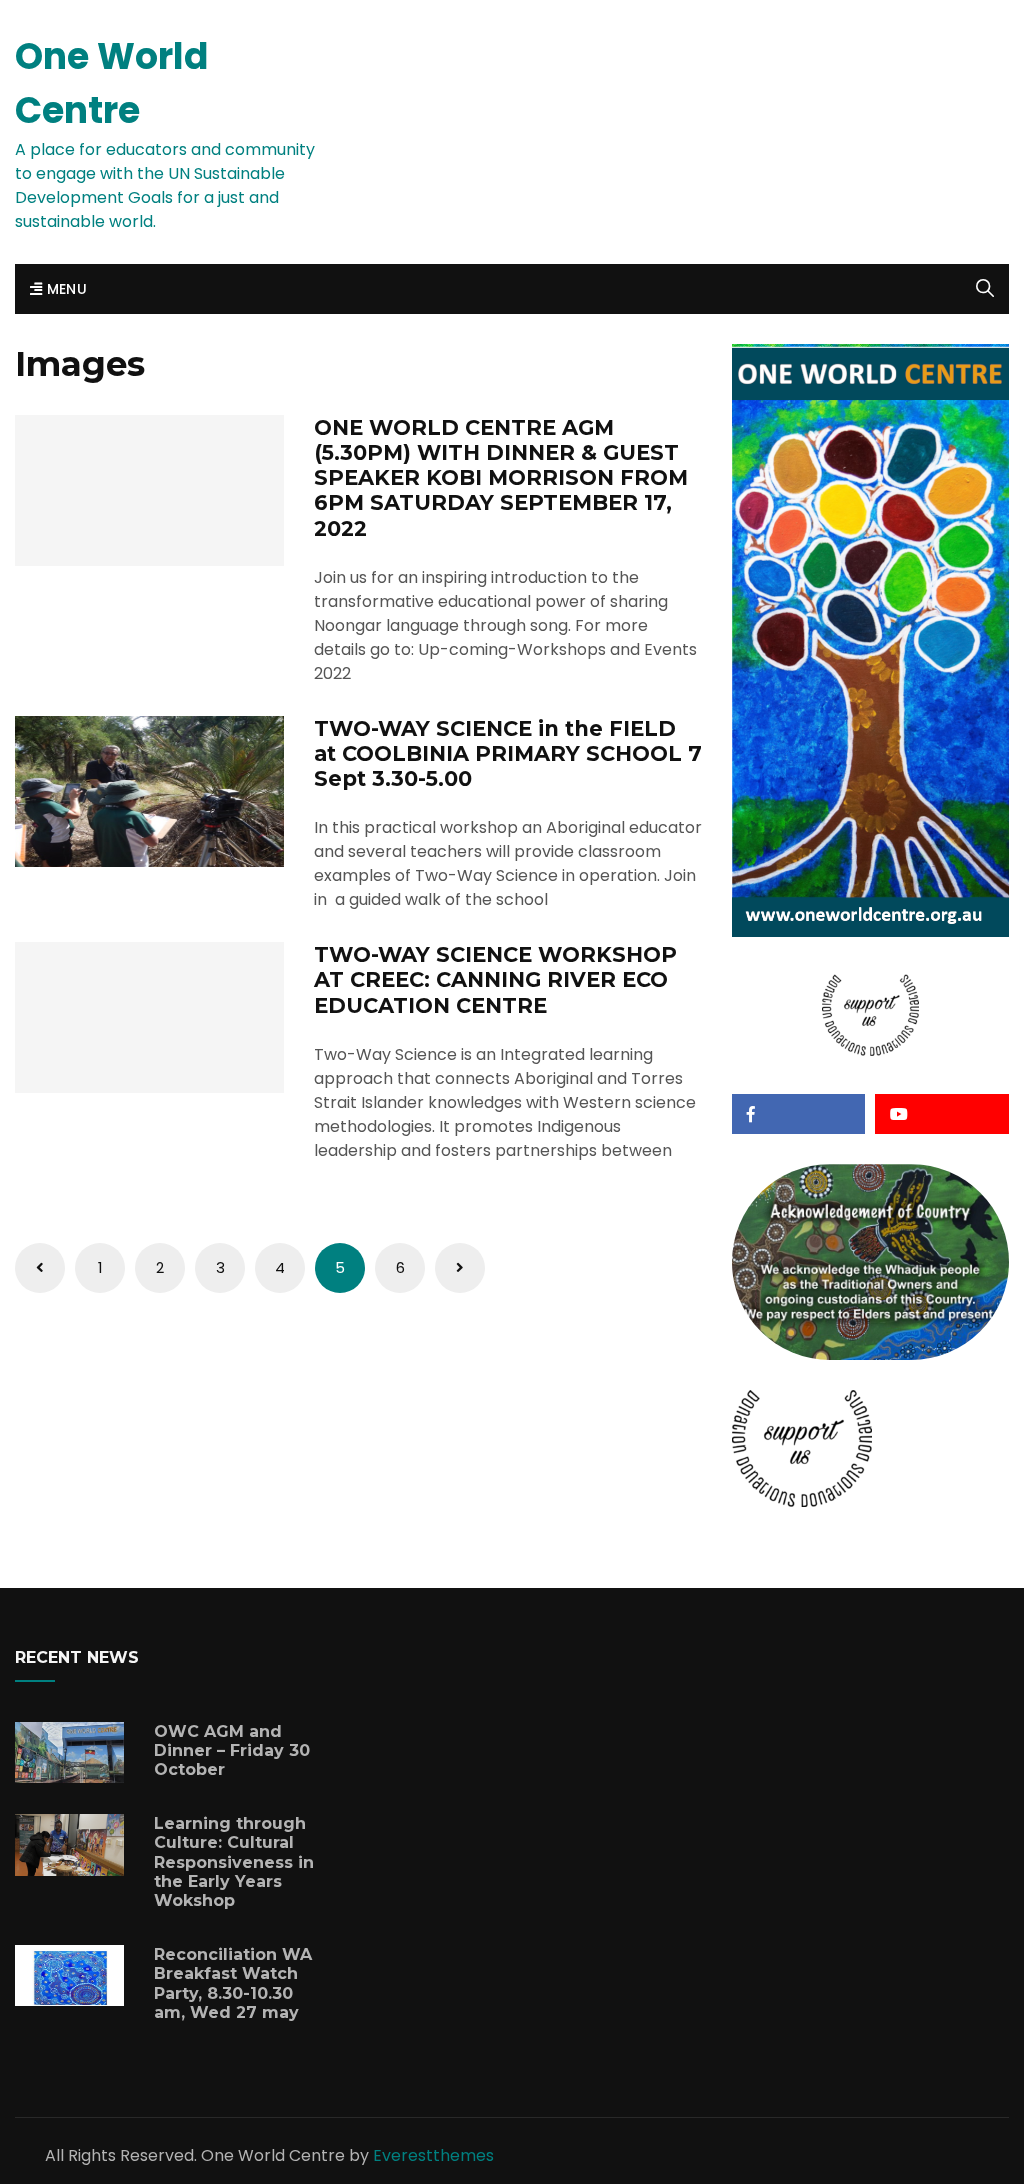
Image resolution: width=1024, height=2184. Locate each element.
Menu (64, 289)
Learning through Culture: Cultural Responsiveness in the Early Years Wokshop (234, 1862)
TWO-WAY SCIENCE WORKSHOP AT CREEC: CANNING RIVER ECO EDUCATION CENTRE (495, 979)
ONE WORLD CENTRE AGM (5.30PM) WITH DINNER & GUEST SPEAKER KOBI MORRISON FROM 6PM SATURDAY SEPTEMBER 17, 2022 (501, 478)
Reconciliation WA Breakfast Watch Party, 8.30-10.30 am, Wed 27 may (233, 1983)
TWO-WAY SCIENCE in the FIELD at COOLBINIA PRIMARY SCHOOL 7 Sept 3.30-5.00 (508, 753)
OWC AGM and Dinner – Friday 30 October (232, 1750)
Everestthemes (433, 2155)
